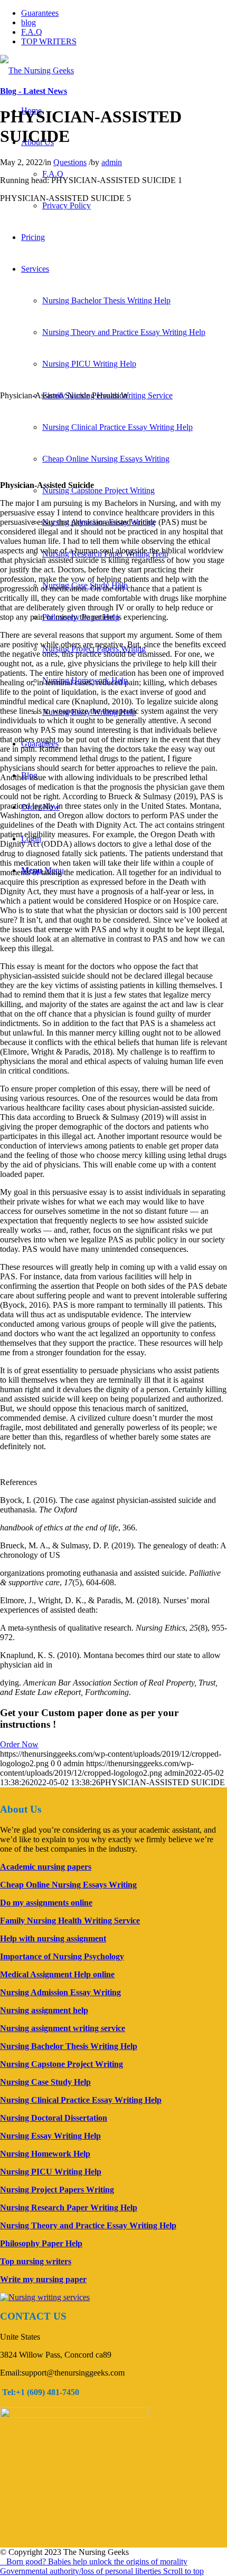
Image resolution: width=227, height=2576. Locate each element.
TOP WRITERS (49, 41)
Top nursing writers (36, 2261)
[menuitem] (53, 174)
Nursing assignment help (44, 2010)
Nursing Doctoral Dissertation (54, 2118)
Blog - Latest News (34, 91)
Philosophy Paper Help (41, 2243)
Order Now (19, 1744)
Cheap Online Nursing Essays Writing (106, 459)
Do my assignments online (46, 1903)
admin (112, 162)
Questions (70, 162)
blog (29, 22)
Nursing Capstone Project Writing (98, 490)
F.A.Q (32, 32)
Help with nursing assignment (53, 1938)
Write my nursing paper (43, 2279)
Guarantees (40, 13)
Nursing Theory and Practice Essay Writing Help (124, 332)
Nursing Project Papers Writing (57, 2190)
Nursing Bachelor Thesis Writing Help (106, 300)
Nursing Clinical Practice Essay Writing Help (117, 427)
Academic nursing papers (46, 1867)
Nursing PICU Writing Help (89, 364)
